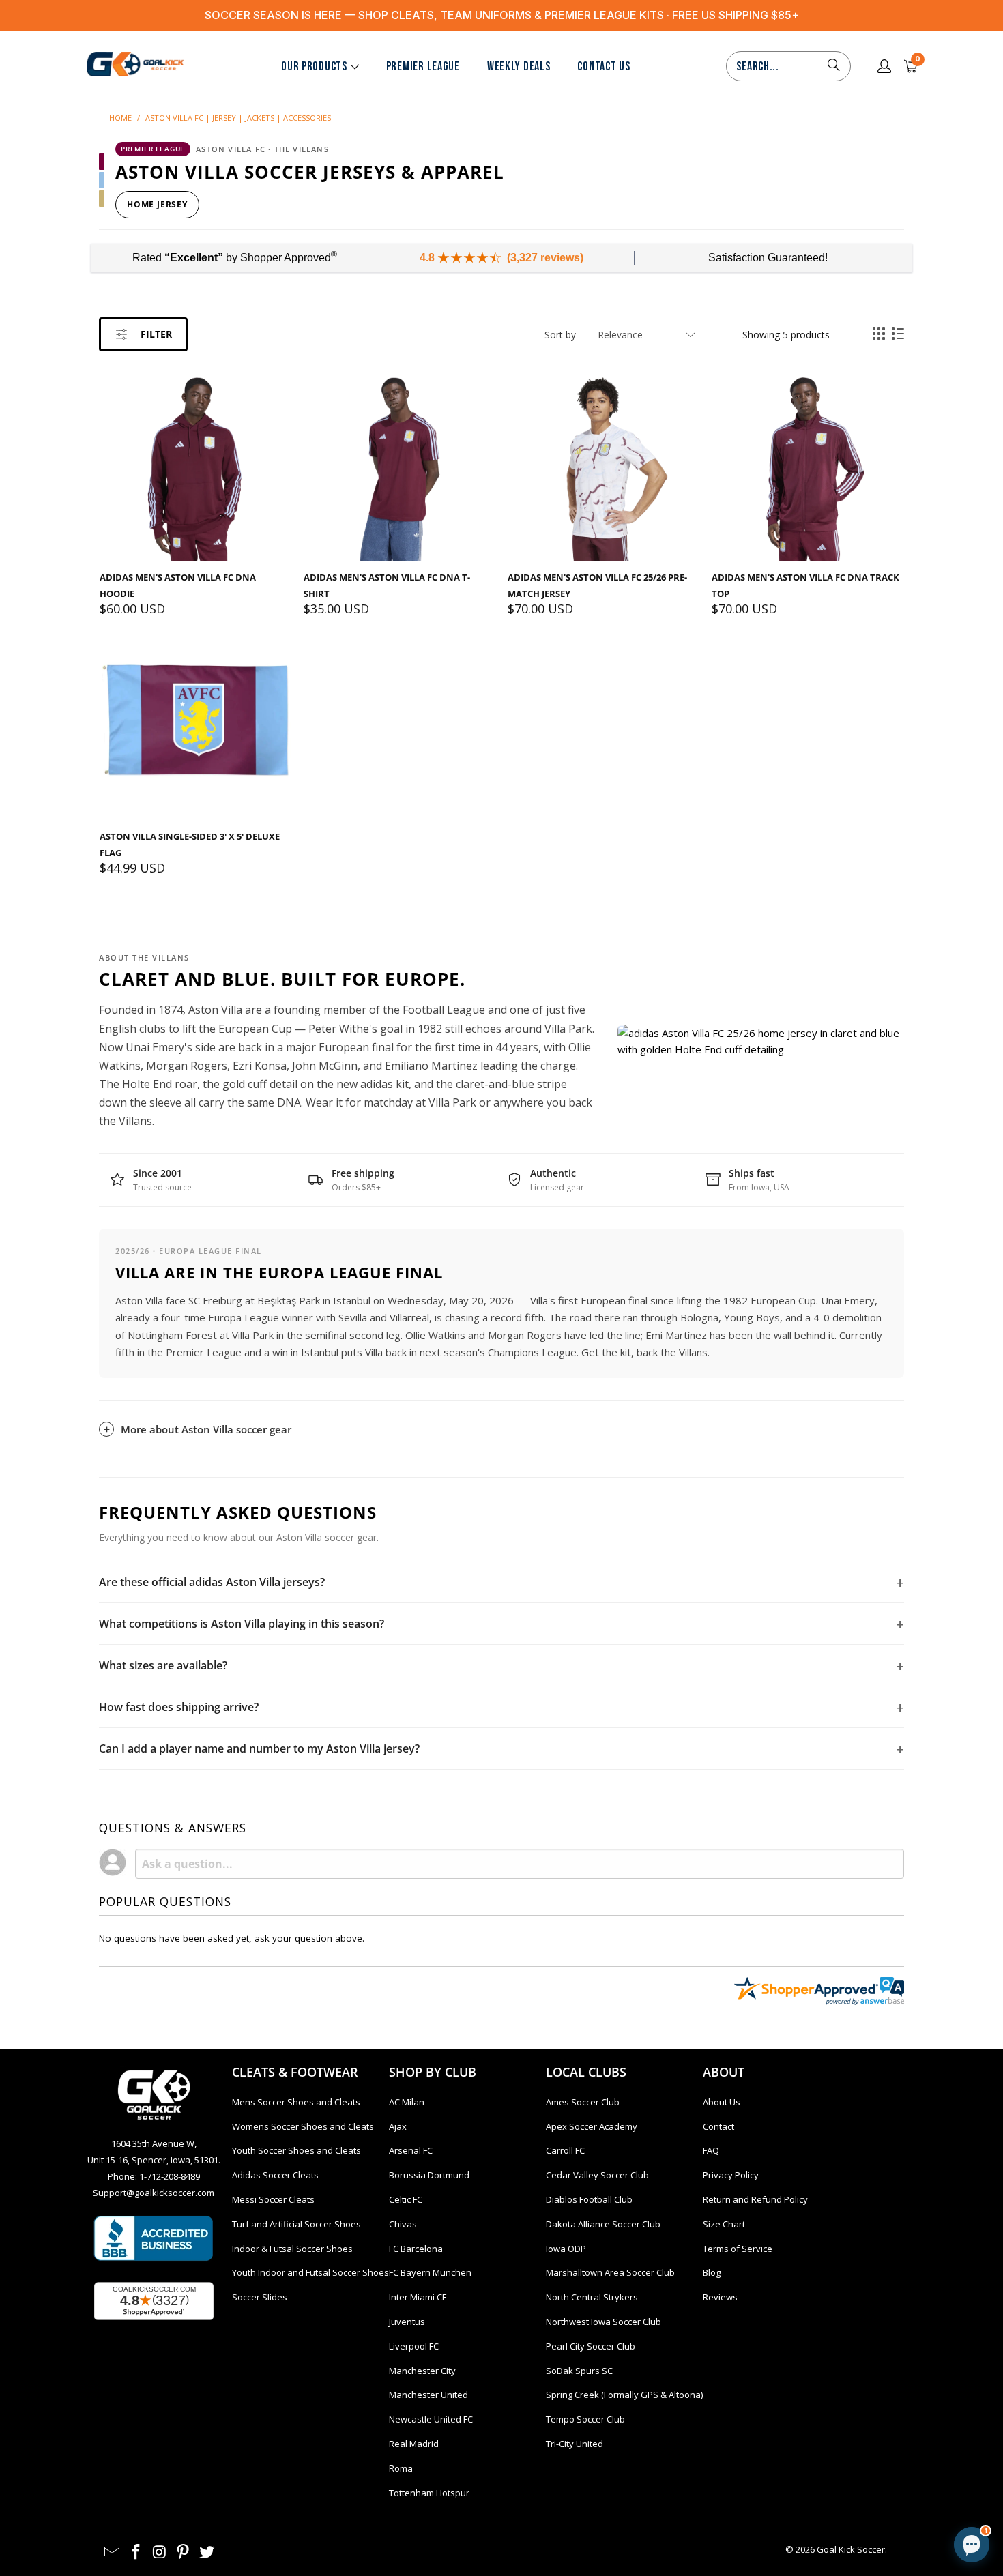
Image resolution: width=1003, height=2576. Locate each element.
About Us (722, 2102)
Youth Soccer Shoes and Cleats (296, 2150)
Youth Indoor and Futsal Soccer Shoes (310, 2272)
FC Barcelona (416, 2249)
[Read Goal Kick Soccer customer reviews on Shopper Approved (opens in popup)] (154, 2301)
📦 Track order (761, 2460)
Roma (401, 2468)
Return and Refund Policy (755, 2199)
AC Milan (407, 2102)
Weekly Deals (519, 67)
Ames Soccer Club (583, 2102)
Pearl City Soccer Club (591, 2346)
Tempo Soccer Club (585, 2419)
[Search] (834, 66)
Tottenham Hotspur (429, 2493)
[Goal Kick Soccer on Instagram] (160, 2552)
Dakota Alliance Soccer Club (603, 2224)
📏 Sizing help (863, 2429)
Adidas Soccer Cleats (275, 2175)
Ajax (398, 2126)
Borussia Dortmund (429, 2175)
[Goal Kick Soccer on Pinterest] (184, 2552)
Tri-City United (575, 2444)
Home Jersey (157, 204)
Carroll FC (565, 2150)
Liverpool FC (414, 2346)
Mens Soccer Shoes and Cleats (296, 2102)
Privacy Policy (731, 2175)
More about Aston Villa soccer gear (206, 1429)
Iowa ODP (566, 2249)
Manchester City (422, 2371)
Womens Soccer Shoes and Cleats (303, 2126)
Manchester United (428, 2395)
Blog (712, 2272)
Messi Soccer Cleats (273, 2199)
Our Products (314, 67)
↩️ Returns (839, 2460)
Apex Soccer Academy (592, 2126)
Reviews (720, 2297)
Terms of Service (738, 2249)
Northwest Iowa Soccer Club (604, 2322)
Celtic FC (406, 2199)
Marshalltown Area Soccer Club (610, 2272)
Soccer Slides (260, 2297)
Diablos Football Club (589, 2199)
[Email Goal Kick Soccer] (113, 2552)
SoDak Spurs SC (579, 2371)
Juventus (407, 2322)
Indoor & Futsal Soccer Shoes (292, 2249)
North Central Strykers (592, 2297)
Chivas (403, 2224)
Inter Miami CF (418, 2297)
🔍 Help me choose (771, 2429)
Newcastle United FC (431, 2419)
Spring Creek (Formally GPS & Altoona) (624, 2395)
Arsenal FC (411, 2150)
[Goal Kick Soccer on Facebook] (136, 2552)
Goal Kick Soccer (851, 2549)
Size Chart (724, 2224)
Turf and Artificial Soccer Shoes (296, 2224)
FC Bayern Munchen (430, 2272)
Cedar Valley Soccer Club (597, 2175)
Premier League (423, 67)
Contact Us (604, 67)
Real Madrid (414, 2444)
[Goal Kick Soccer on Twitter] (207, 2552)
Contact (718, 2126)
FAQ (711, 2150)
